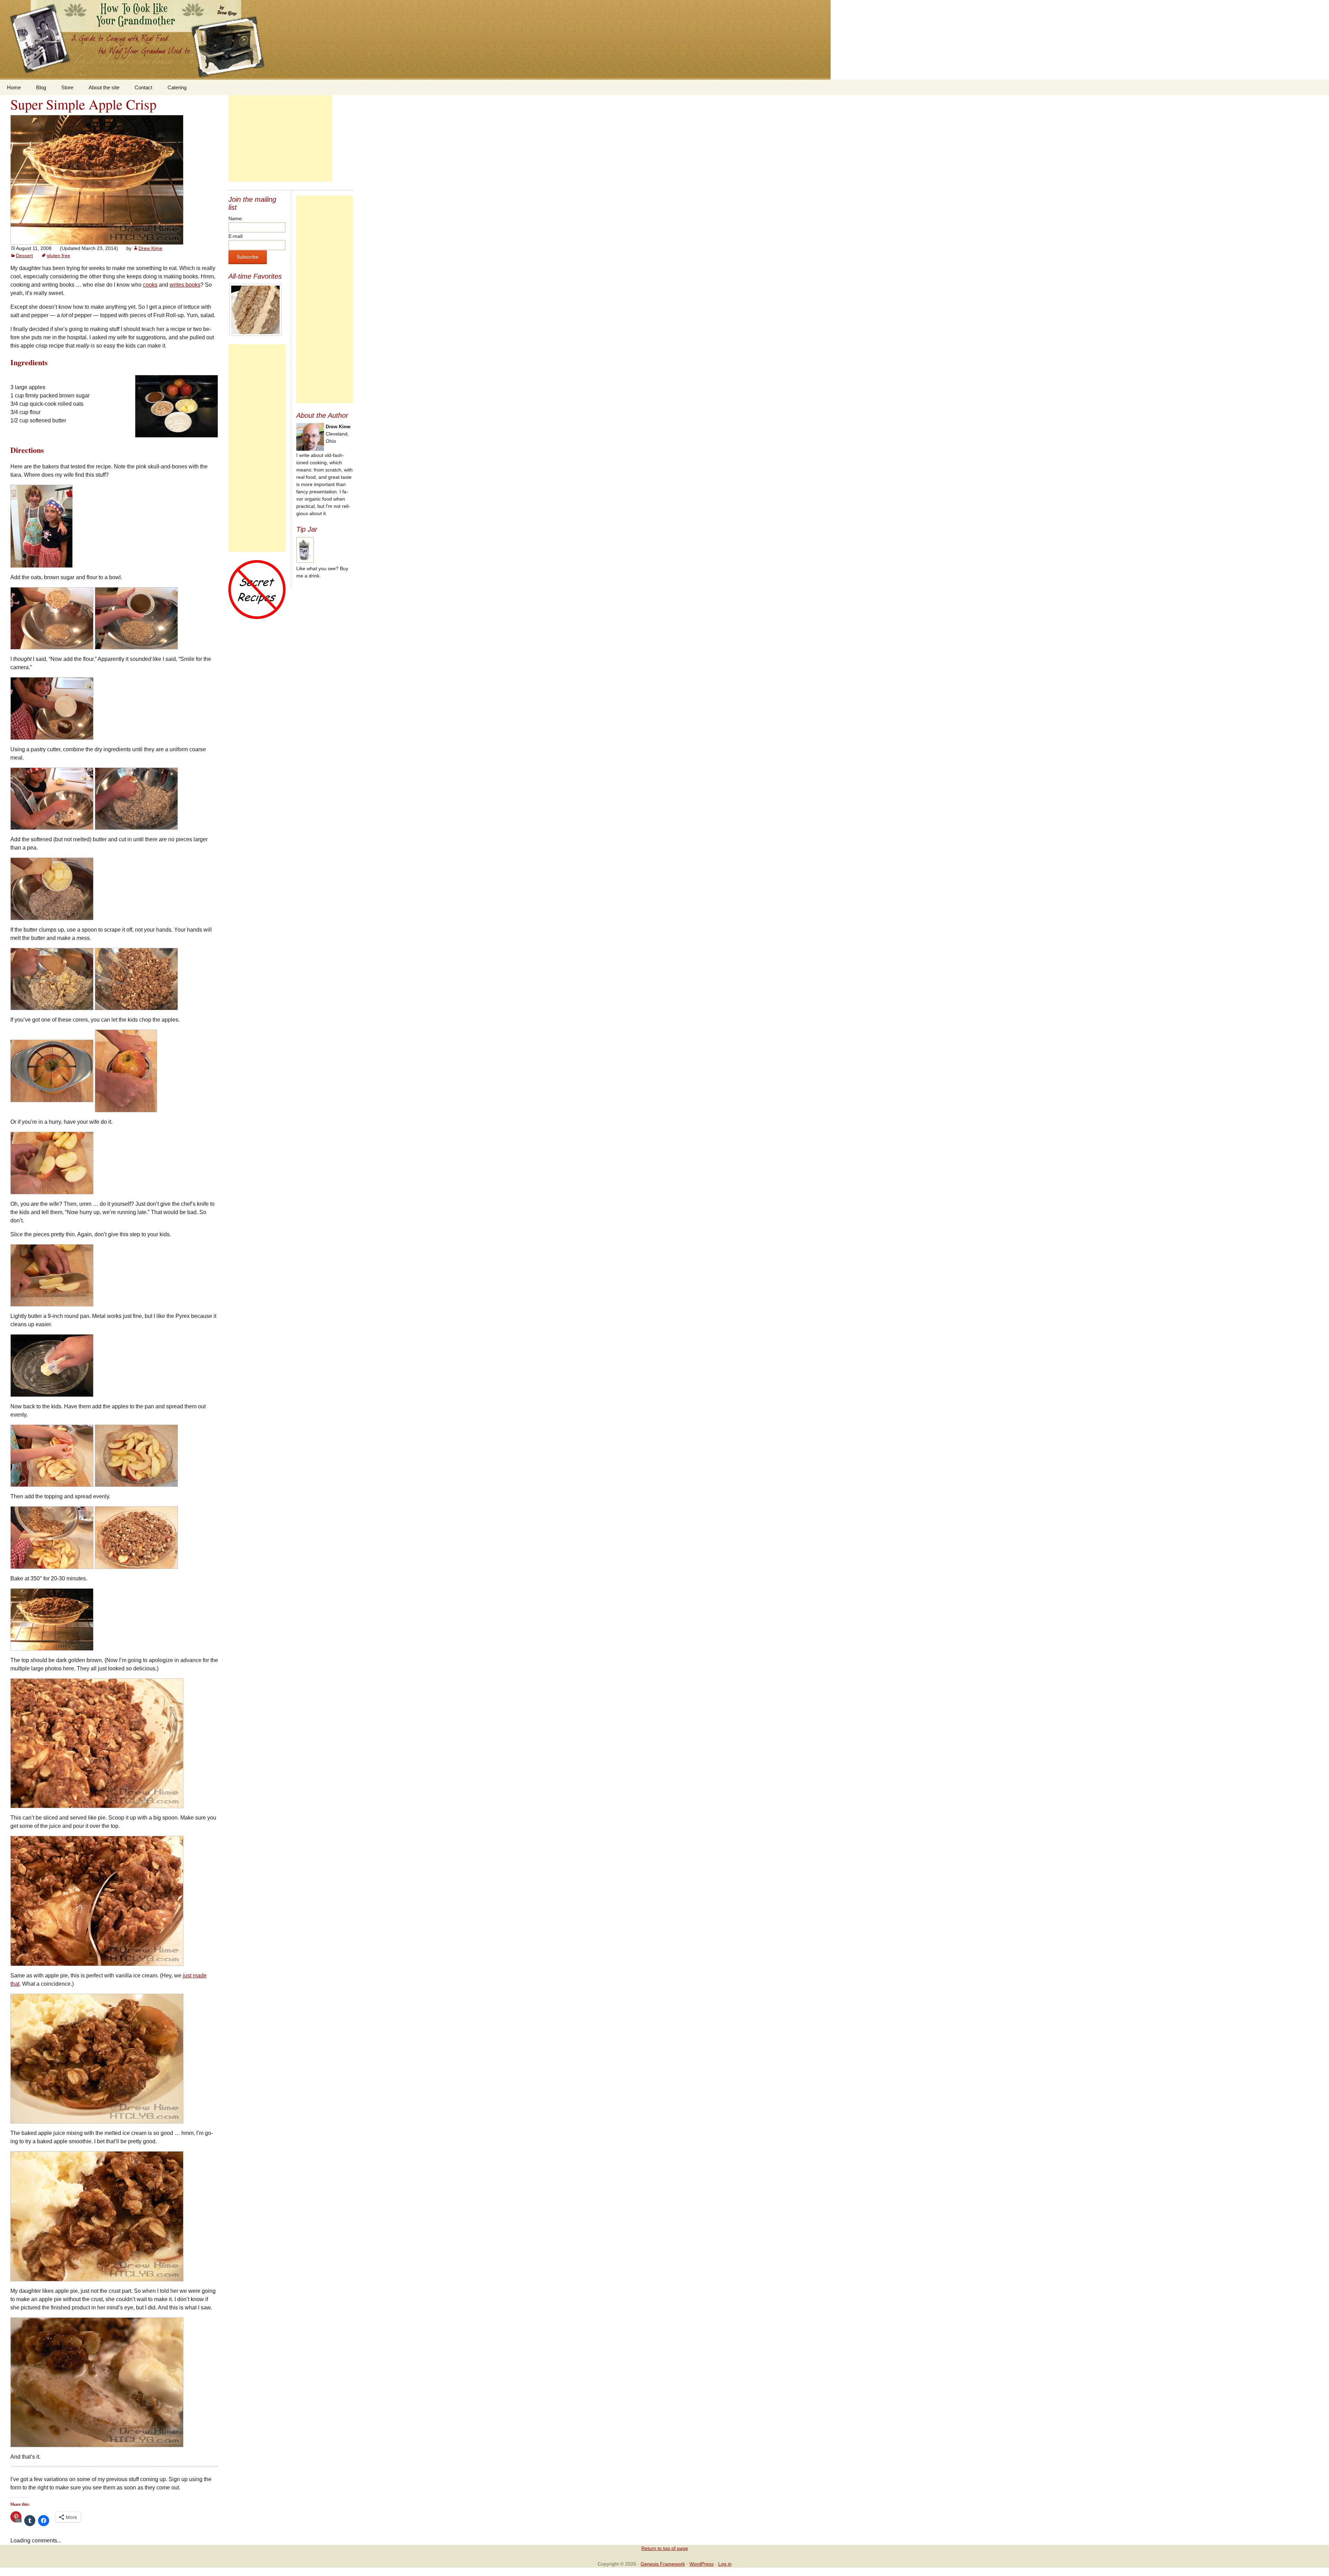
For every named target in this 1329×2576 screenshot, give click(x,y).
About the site (104, 87)
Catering (177, 87)
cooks (150, 285)
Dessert (24, 255)
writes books (185, 285)
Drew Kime (150, 248)
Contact (143, 87)
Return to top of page (665, 2548)
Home (14, 87)
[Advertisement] (280, 138)
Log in (725, 2564)
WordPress (702, 2564)
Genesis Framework (663, 2564)
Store (67, 87)
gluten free (58, 255)
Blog (41, 87)
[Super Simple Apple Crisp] (97, 179)
